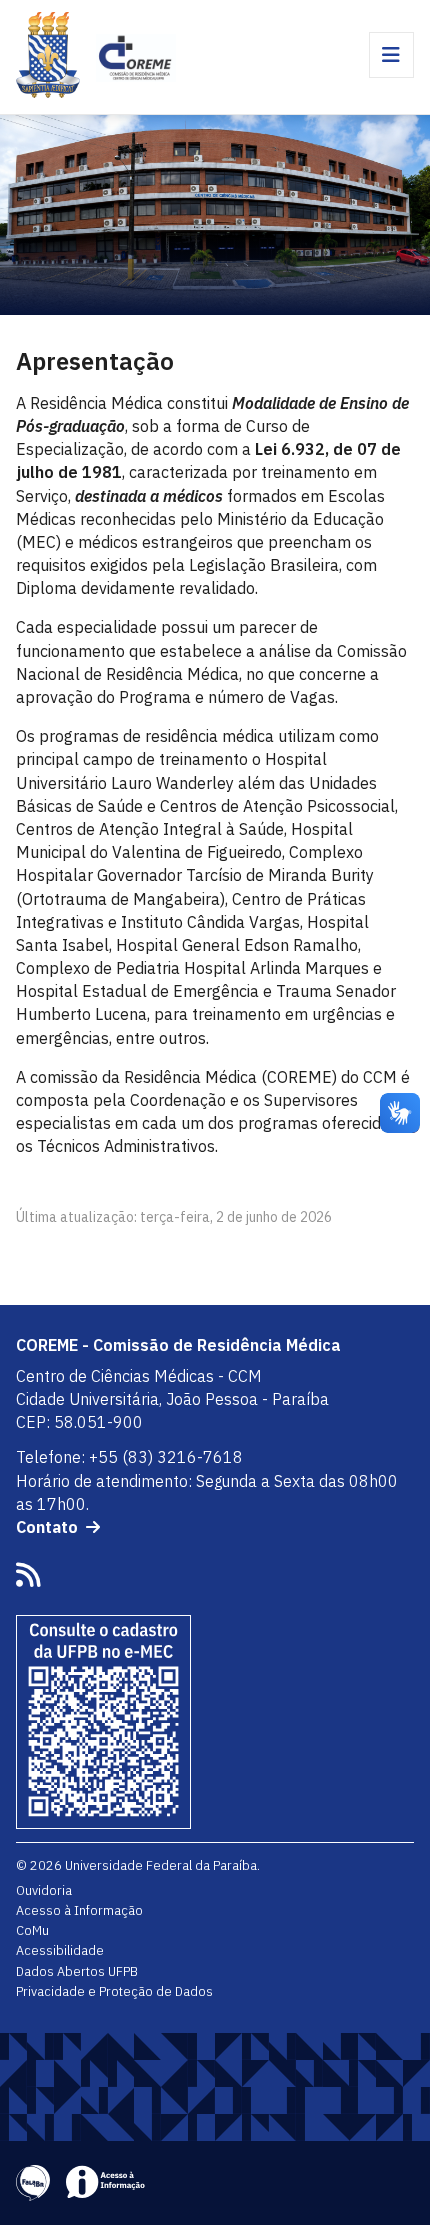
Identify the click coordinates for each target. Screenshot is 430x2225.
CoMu (32, 1930)
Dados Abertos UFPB (77, 1971)
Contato (47, 1527)
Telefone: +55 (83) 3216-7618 (129, 1457)
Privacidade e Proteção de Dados (114, 1991)
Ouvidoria (44, 1890)
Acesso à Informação (79, 1910)
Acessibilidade (60, 1950)
